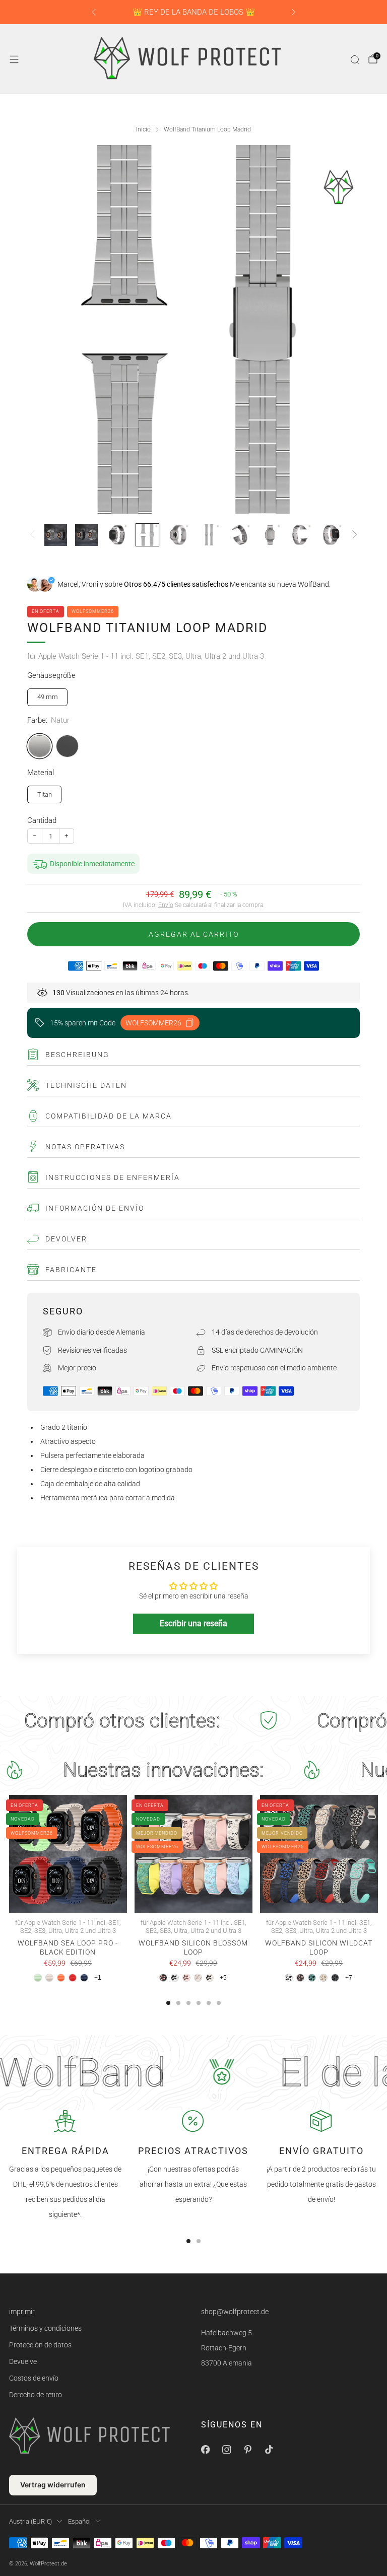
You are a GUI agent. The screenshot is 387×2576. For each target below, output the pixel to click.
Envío (166, 905)
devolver (66, 1239)
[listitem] (194, 12)
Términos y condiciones (45, 2328)
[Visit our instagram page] (226, 2449)
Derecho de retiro (36, 2395)
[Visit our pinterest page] (247, 2449)
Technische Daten (86, 1085)
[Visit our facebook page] (205, 2449)
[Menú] (14, 59)
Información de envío (95, 1208)
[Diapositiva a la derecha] (355, 535)
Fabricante (71, 1270)
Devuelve (23, 2361)
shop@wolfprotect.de (235, 2312)
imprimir (22, 2312)
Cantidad (42, 820)
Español (79, 2521)
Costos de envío (34, 2378)
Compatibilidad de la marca (109, 1116)
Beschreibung (77, 1055)
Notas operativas (85, 1147)
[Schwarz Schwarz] (67, 746)
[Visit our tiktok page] (269, 2449)
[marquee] (193, 1721)
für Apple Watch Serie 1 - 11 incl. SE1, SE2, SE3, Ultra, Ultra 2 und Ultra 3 (146, 656)
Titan (45, 794)
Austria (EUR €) (30, 2521)
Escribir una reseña (193, 1623)
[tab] (168, 2003)
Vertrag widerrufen (53, 2485)
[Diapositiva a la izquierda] (32, 535)
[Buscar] (355, 59)
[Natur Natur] (40, 746)
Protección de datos (40, 2345)
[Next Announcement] (294, 12)
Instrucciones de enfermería (113, 1177)
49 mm (48, 697)
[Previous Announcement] (94, 12)
